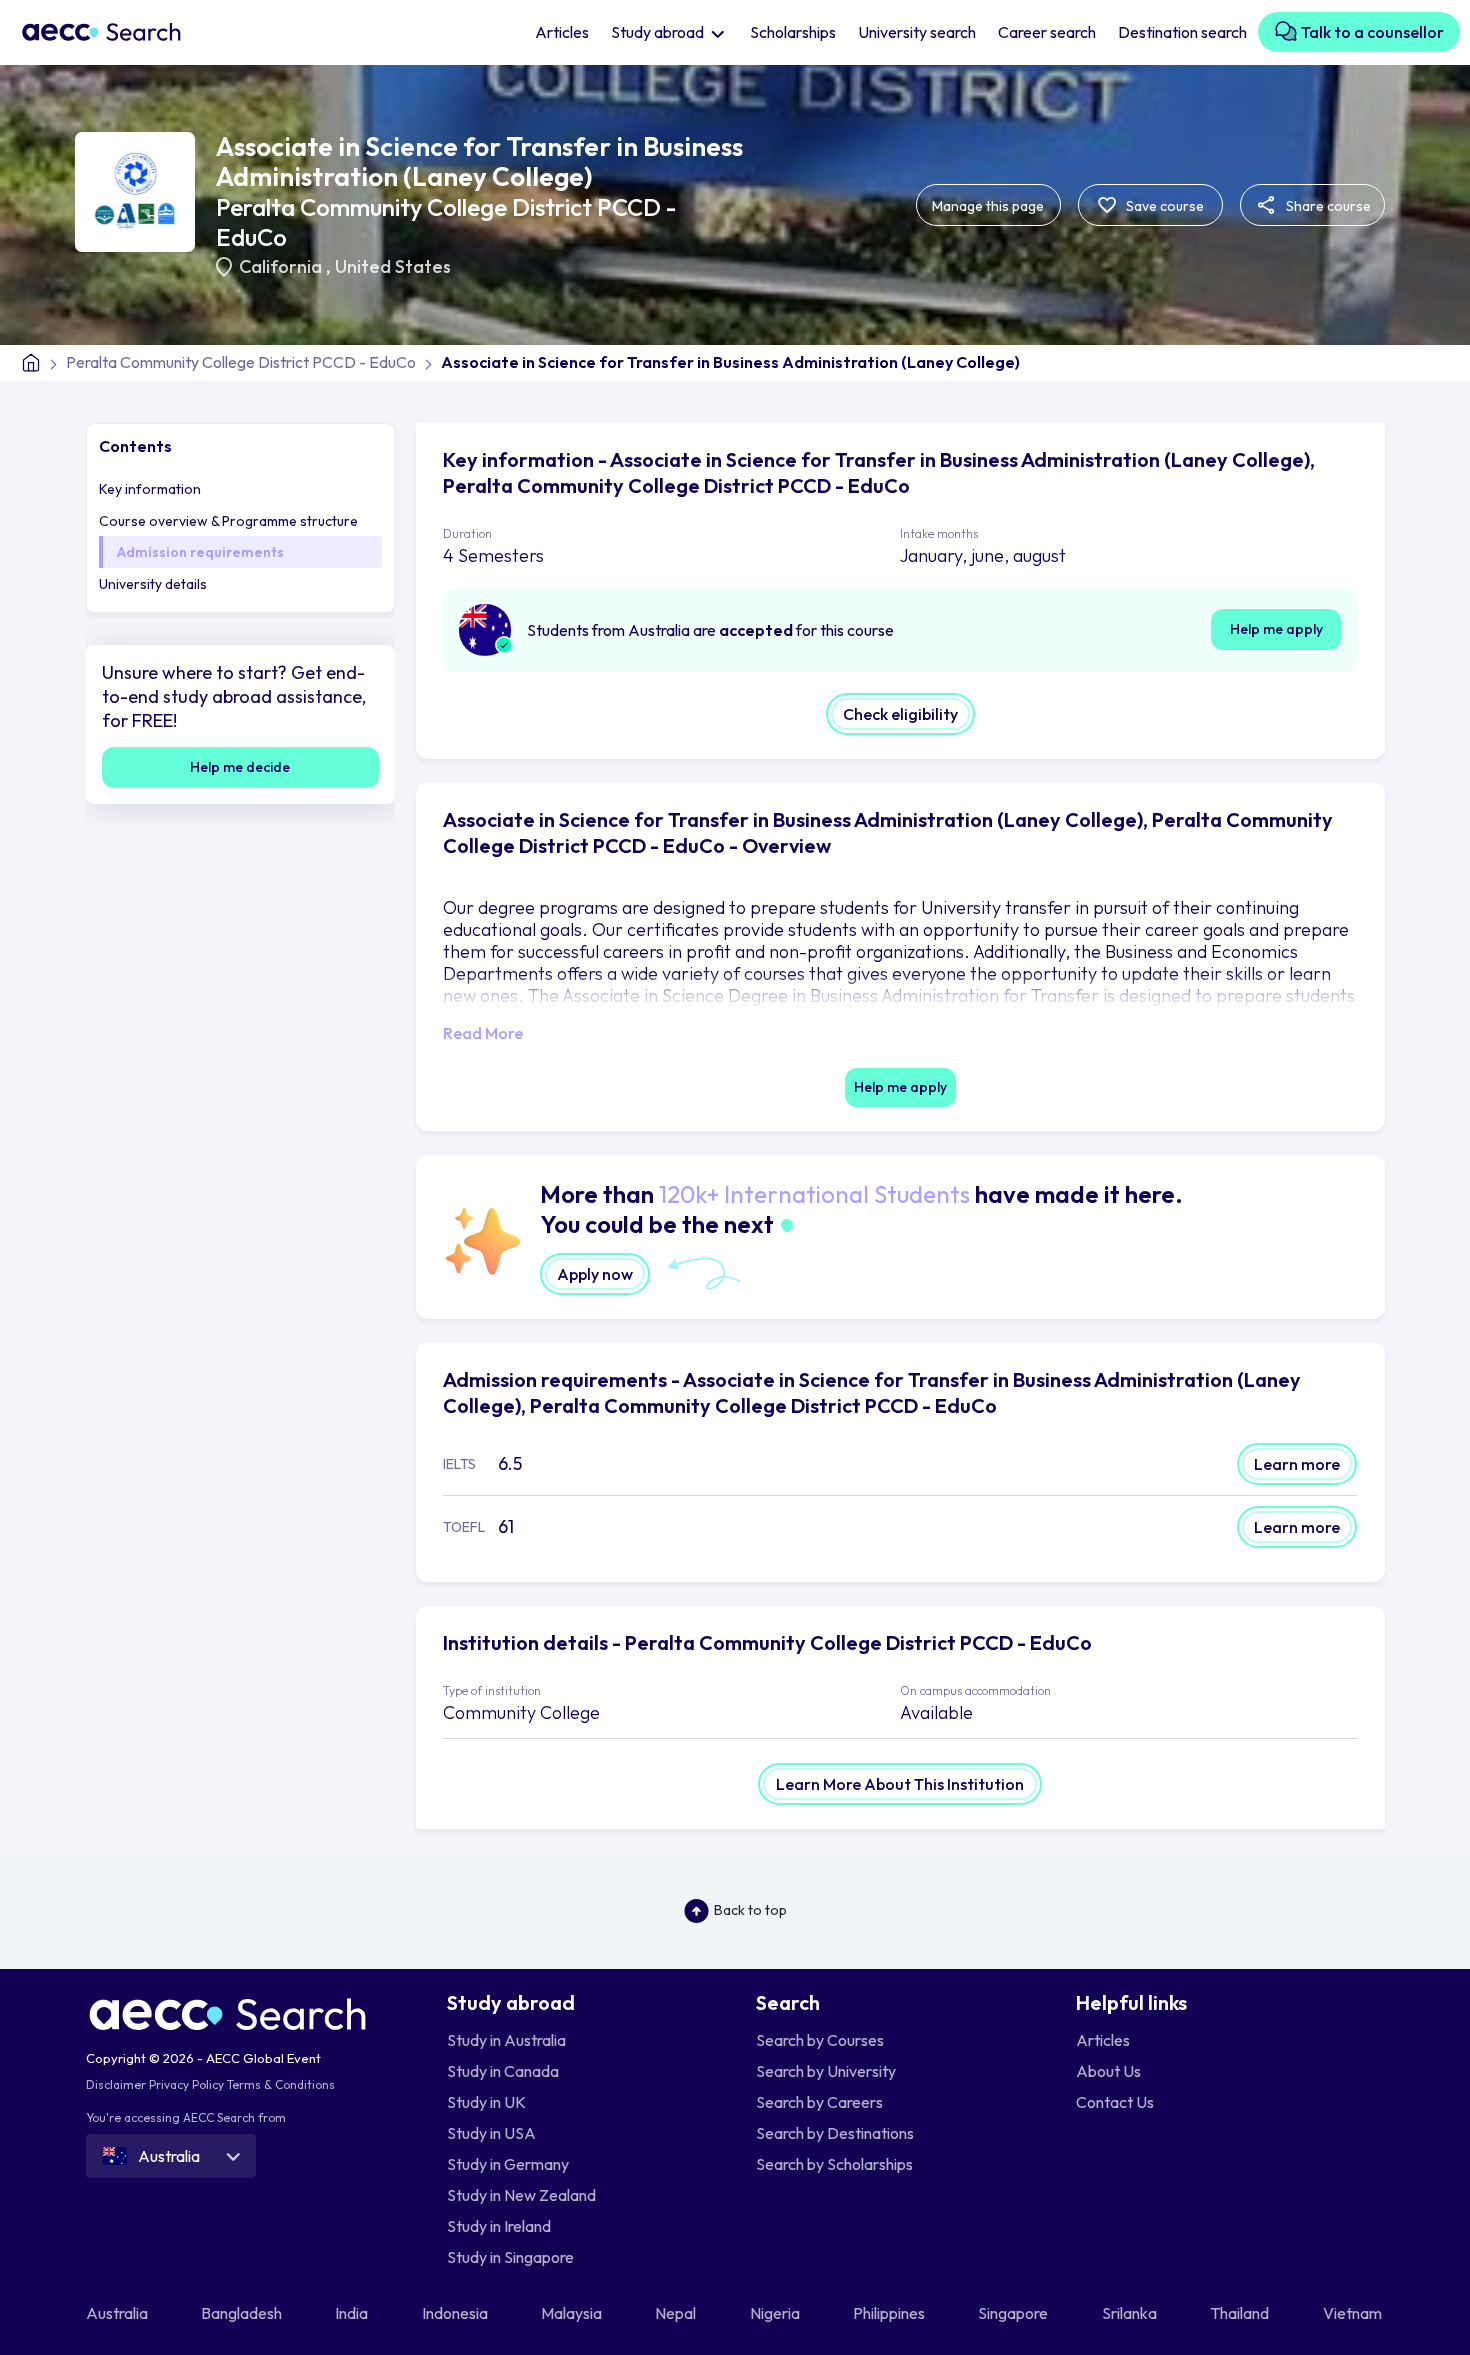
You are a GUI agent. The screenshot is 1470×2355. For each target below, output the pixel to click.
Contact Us (1115, 2102)
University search (917, 32)
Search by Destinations (835, 2133)
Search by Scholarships (834, 2164)
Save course (1163, 206)
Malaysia (573, 2313)
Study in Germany (508, 2164)
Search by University (826, 2071)
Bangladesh (243, 2313)
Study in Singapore (510, 2257)
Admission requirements (200, 552)
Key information (150, 489)
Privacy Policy (186, 2084)
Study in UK (486, 2102)
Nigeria (776, 2313)
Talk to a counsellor (1371, 32)
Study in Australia (506, 2040)
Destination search (1182, 32)
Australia (118, 2313)
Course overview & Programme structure (228, 521)
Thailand (1241, 2313)
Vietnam (1354, 2313)
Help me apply (1276, 629)
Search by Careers (819, 2102)
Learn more (1297, 1464)
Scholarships (793, 32)
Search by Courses (820, 2040)
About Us (1108, 2071)
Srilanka (1131, 2313)
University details (153, 584)
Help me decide (240, 767)
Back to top (750, 1910)
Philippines (890, 2313)
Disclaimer (116, 2084)
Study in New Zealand (521, 2195)
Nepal (677, 2313)
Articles (562, 32)
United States (393, 266)
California (282, 266)
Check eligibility (900, 714)
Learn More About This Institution (900, 1784)
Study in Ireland (499, 2226)
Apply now (595, 1274)
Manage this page (988, 206)
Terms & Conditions (281, 2084)
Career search (1047, 32)
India (353, 2313)
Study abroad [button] (659, 32)
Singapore (1014, 2313)
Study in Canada (503, 2071)
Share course (1327, 206)
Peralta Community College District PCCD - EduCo (241, 362)
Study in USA (491, 2133)
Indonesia (456, 2313)
